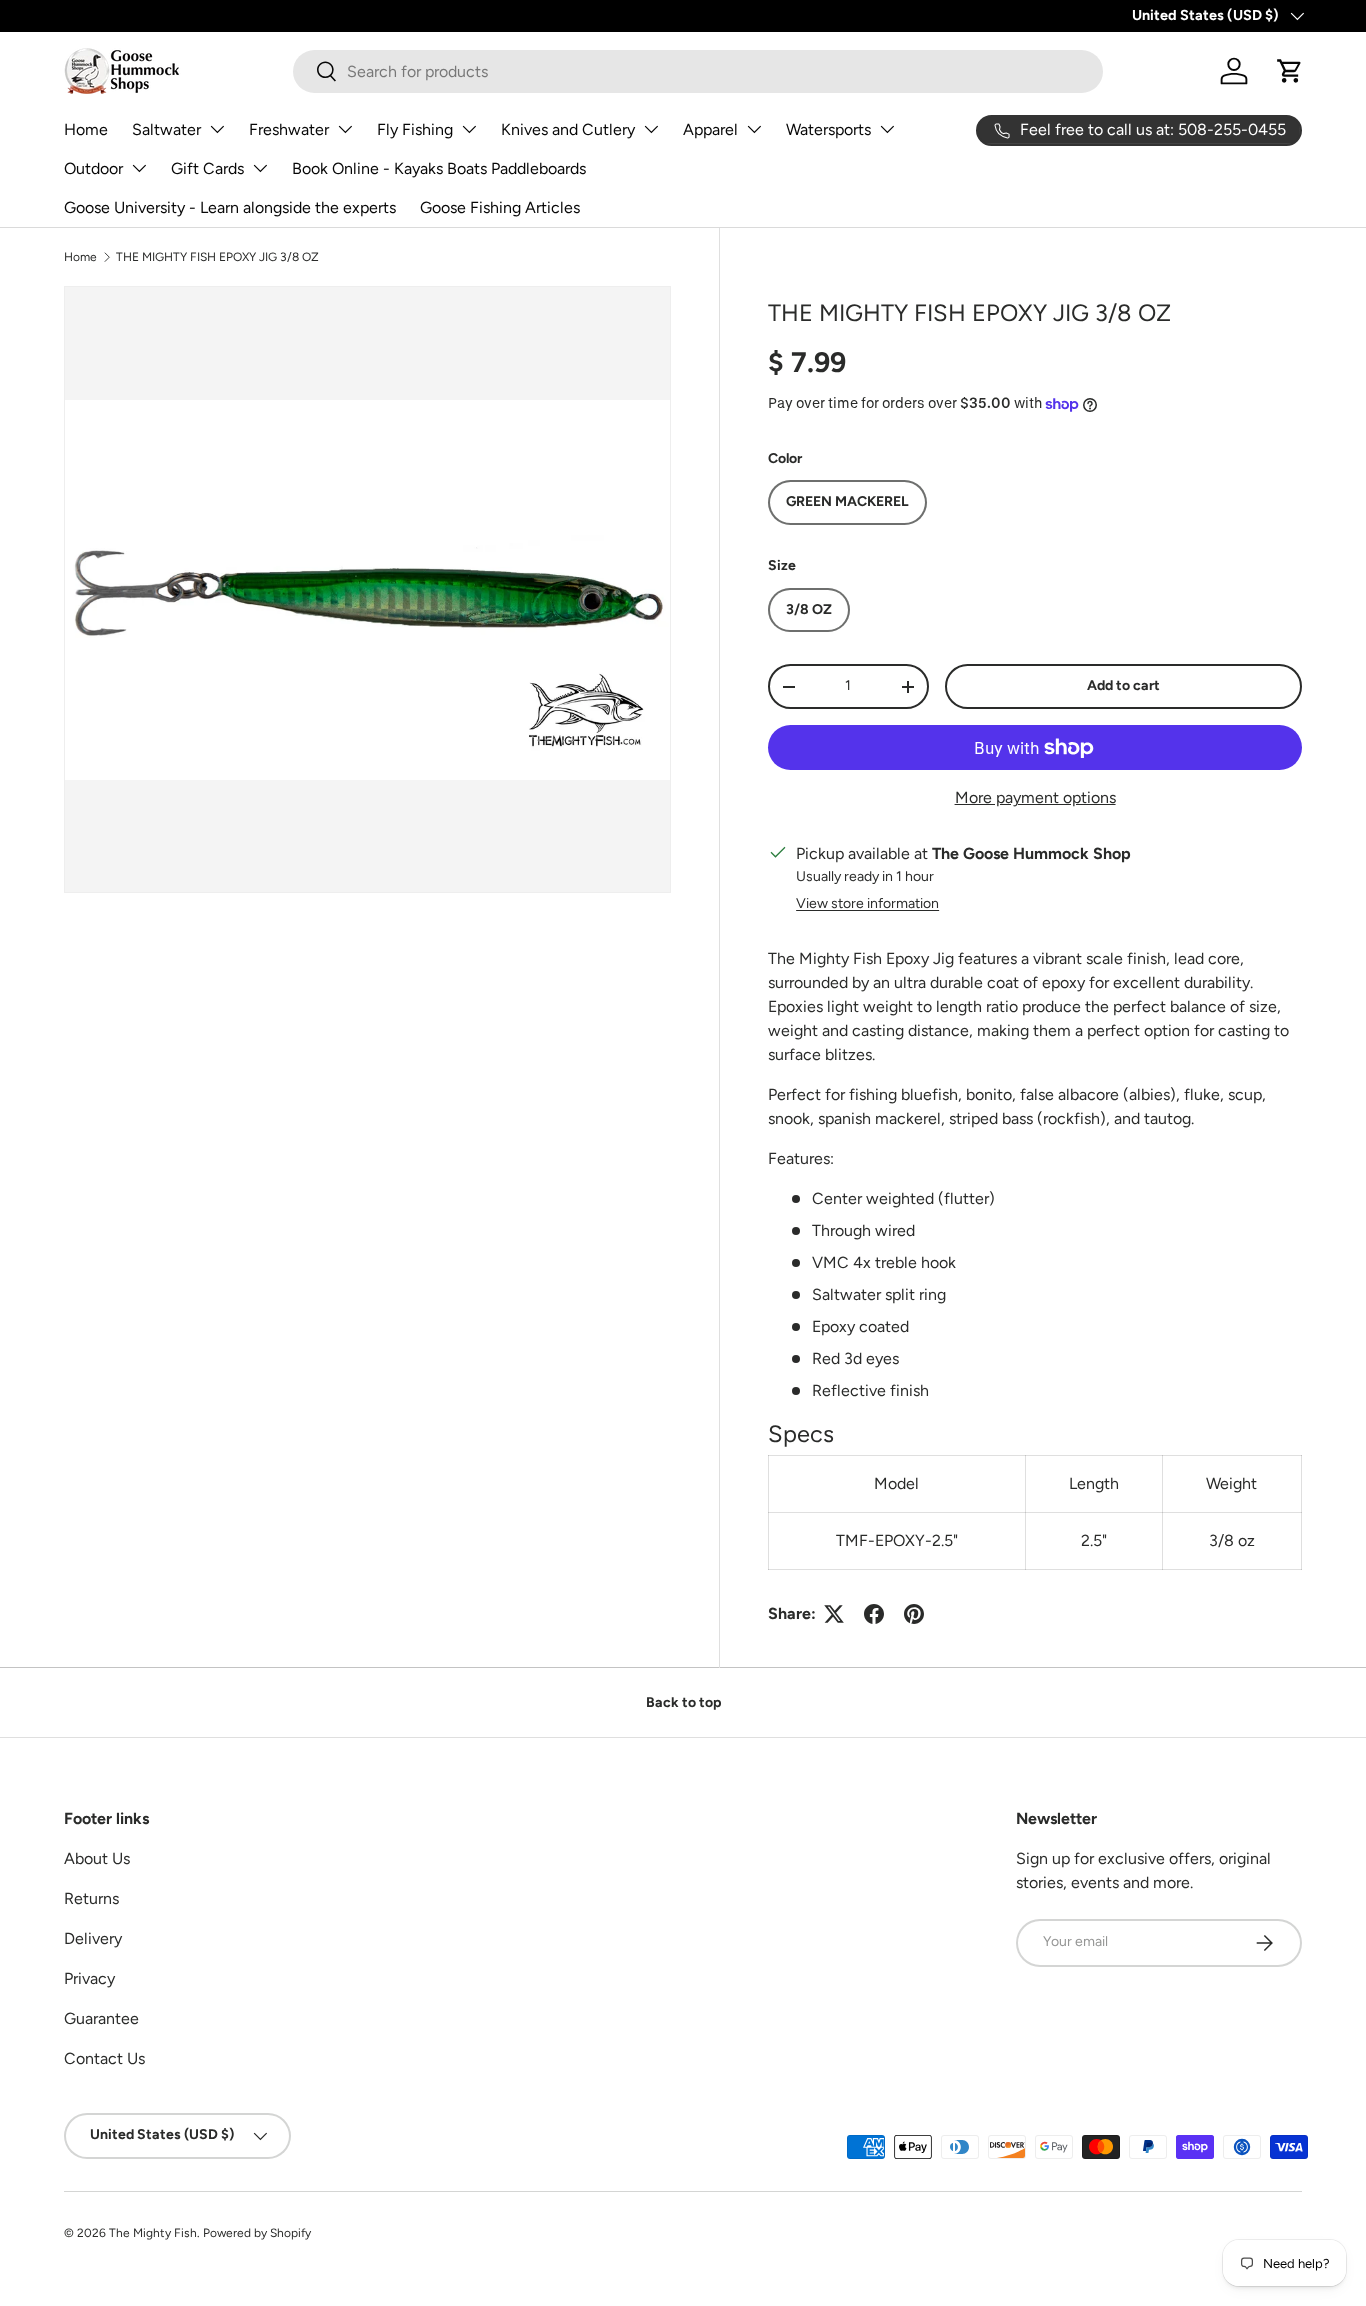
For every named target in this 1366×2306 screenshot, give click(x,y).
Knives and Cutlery (568, 129)
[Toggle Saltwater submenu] (217, 129)
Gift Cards (207, 168)
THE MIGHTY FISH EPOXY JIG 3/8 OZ (217, 257)
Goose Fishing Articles (500, 207)
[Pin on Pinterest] (914, 1614)
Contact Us (104, 2058)
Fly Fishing (415, 129)
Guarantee (101, 2018)
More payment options (1035, 797)
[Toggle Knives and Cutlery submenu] (651, 129)
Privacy (89, 1978)
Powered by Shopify (257, 2233)
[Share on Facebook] (874, 1614)
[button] (1290, 71)
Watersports (828, 129)
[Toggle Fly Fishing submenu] (469, 129)
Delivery (93, 1938)
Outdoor (93, 168)
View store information (867, 903)
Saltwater (166, 129)
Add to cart (1123, 685)
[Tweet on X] (834, 1614)
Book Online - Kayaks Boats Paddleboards (439, 168)
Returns (91, 1898)
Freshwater (289, 129)
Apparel (710, 129)
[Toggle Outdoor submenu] (139, 168)
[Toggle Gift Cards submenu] (260, 168)
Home (86, 129)
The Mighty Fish (153, 2233)
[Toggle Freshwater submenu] (345, 129)
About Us (97, 1858)
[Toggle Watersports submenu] (887, 129)
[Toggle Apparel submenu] (754, 129)
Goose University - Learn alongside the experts (230, 207)
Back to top (683, 1702)
